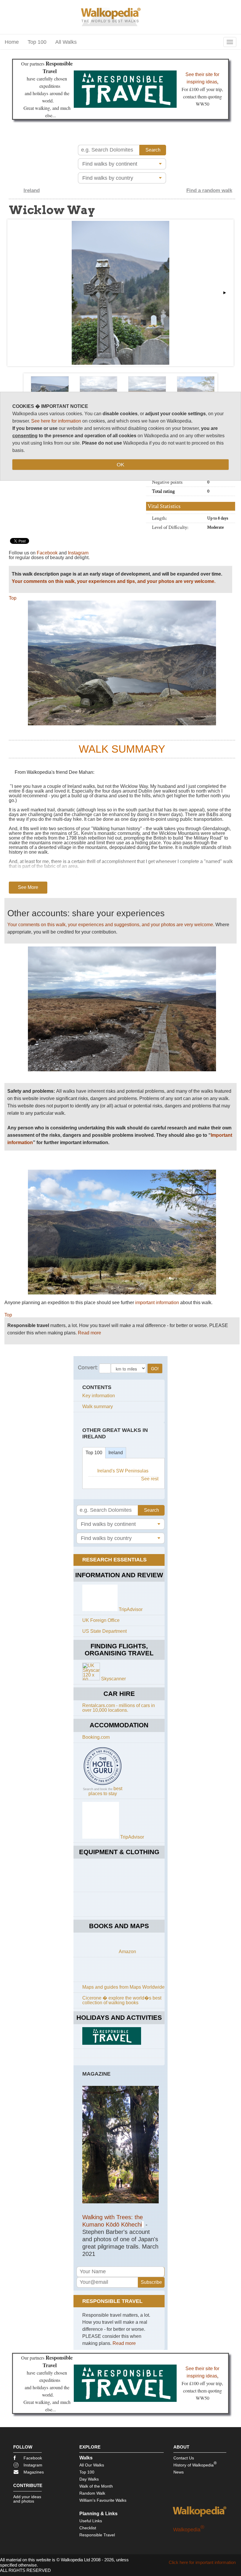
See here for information (56, 421)
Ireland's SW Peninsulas (123, 1471)
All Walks (66, 42)
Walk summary (98, 1406)
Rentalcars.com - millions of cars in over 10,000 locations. (119, 1708)
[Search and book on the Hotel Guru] (103, 1785)
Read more (89, 1333)
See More (28, 887)
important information (157, 1303)
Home (12, 42)
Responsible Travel (97, 2535)
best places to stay (106, 1791)
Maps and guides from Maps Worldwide (123, 1987)
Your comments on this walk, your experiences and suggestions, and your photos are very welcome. (111, 925)
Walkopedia (189, 2530)
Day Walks (89, 2479)
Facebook (47, 553)
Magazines (34, 2472)
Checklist (88, 2528)
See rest (150, 1479)
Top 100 (37, 42)
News (179, 2472)
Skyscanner (113, 1679)
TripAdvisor (131, 1609)
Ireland (32, 190)
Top (13, 598)
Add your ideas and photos (27, 2499)
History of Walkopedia (195, 2464)
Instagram (78, 553)
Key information (99, 1396)
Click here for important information (202, 2562)
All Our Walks (92, 2465)
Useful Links (91, 2521)
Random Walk (92, 2493)
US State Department (104, 1631)
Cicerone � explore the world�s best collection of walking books (122, 2000)
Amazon (127, 1952)
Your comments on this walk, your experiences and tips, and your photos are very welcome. (114, 581)
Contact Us (184, 2458)
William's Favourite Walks (103, 2500)
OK (120, 465)
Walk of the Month (96, 2486)
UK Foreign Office (101, 1620)
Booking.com (96, 1737)
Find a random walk (209, 190)
